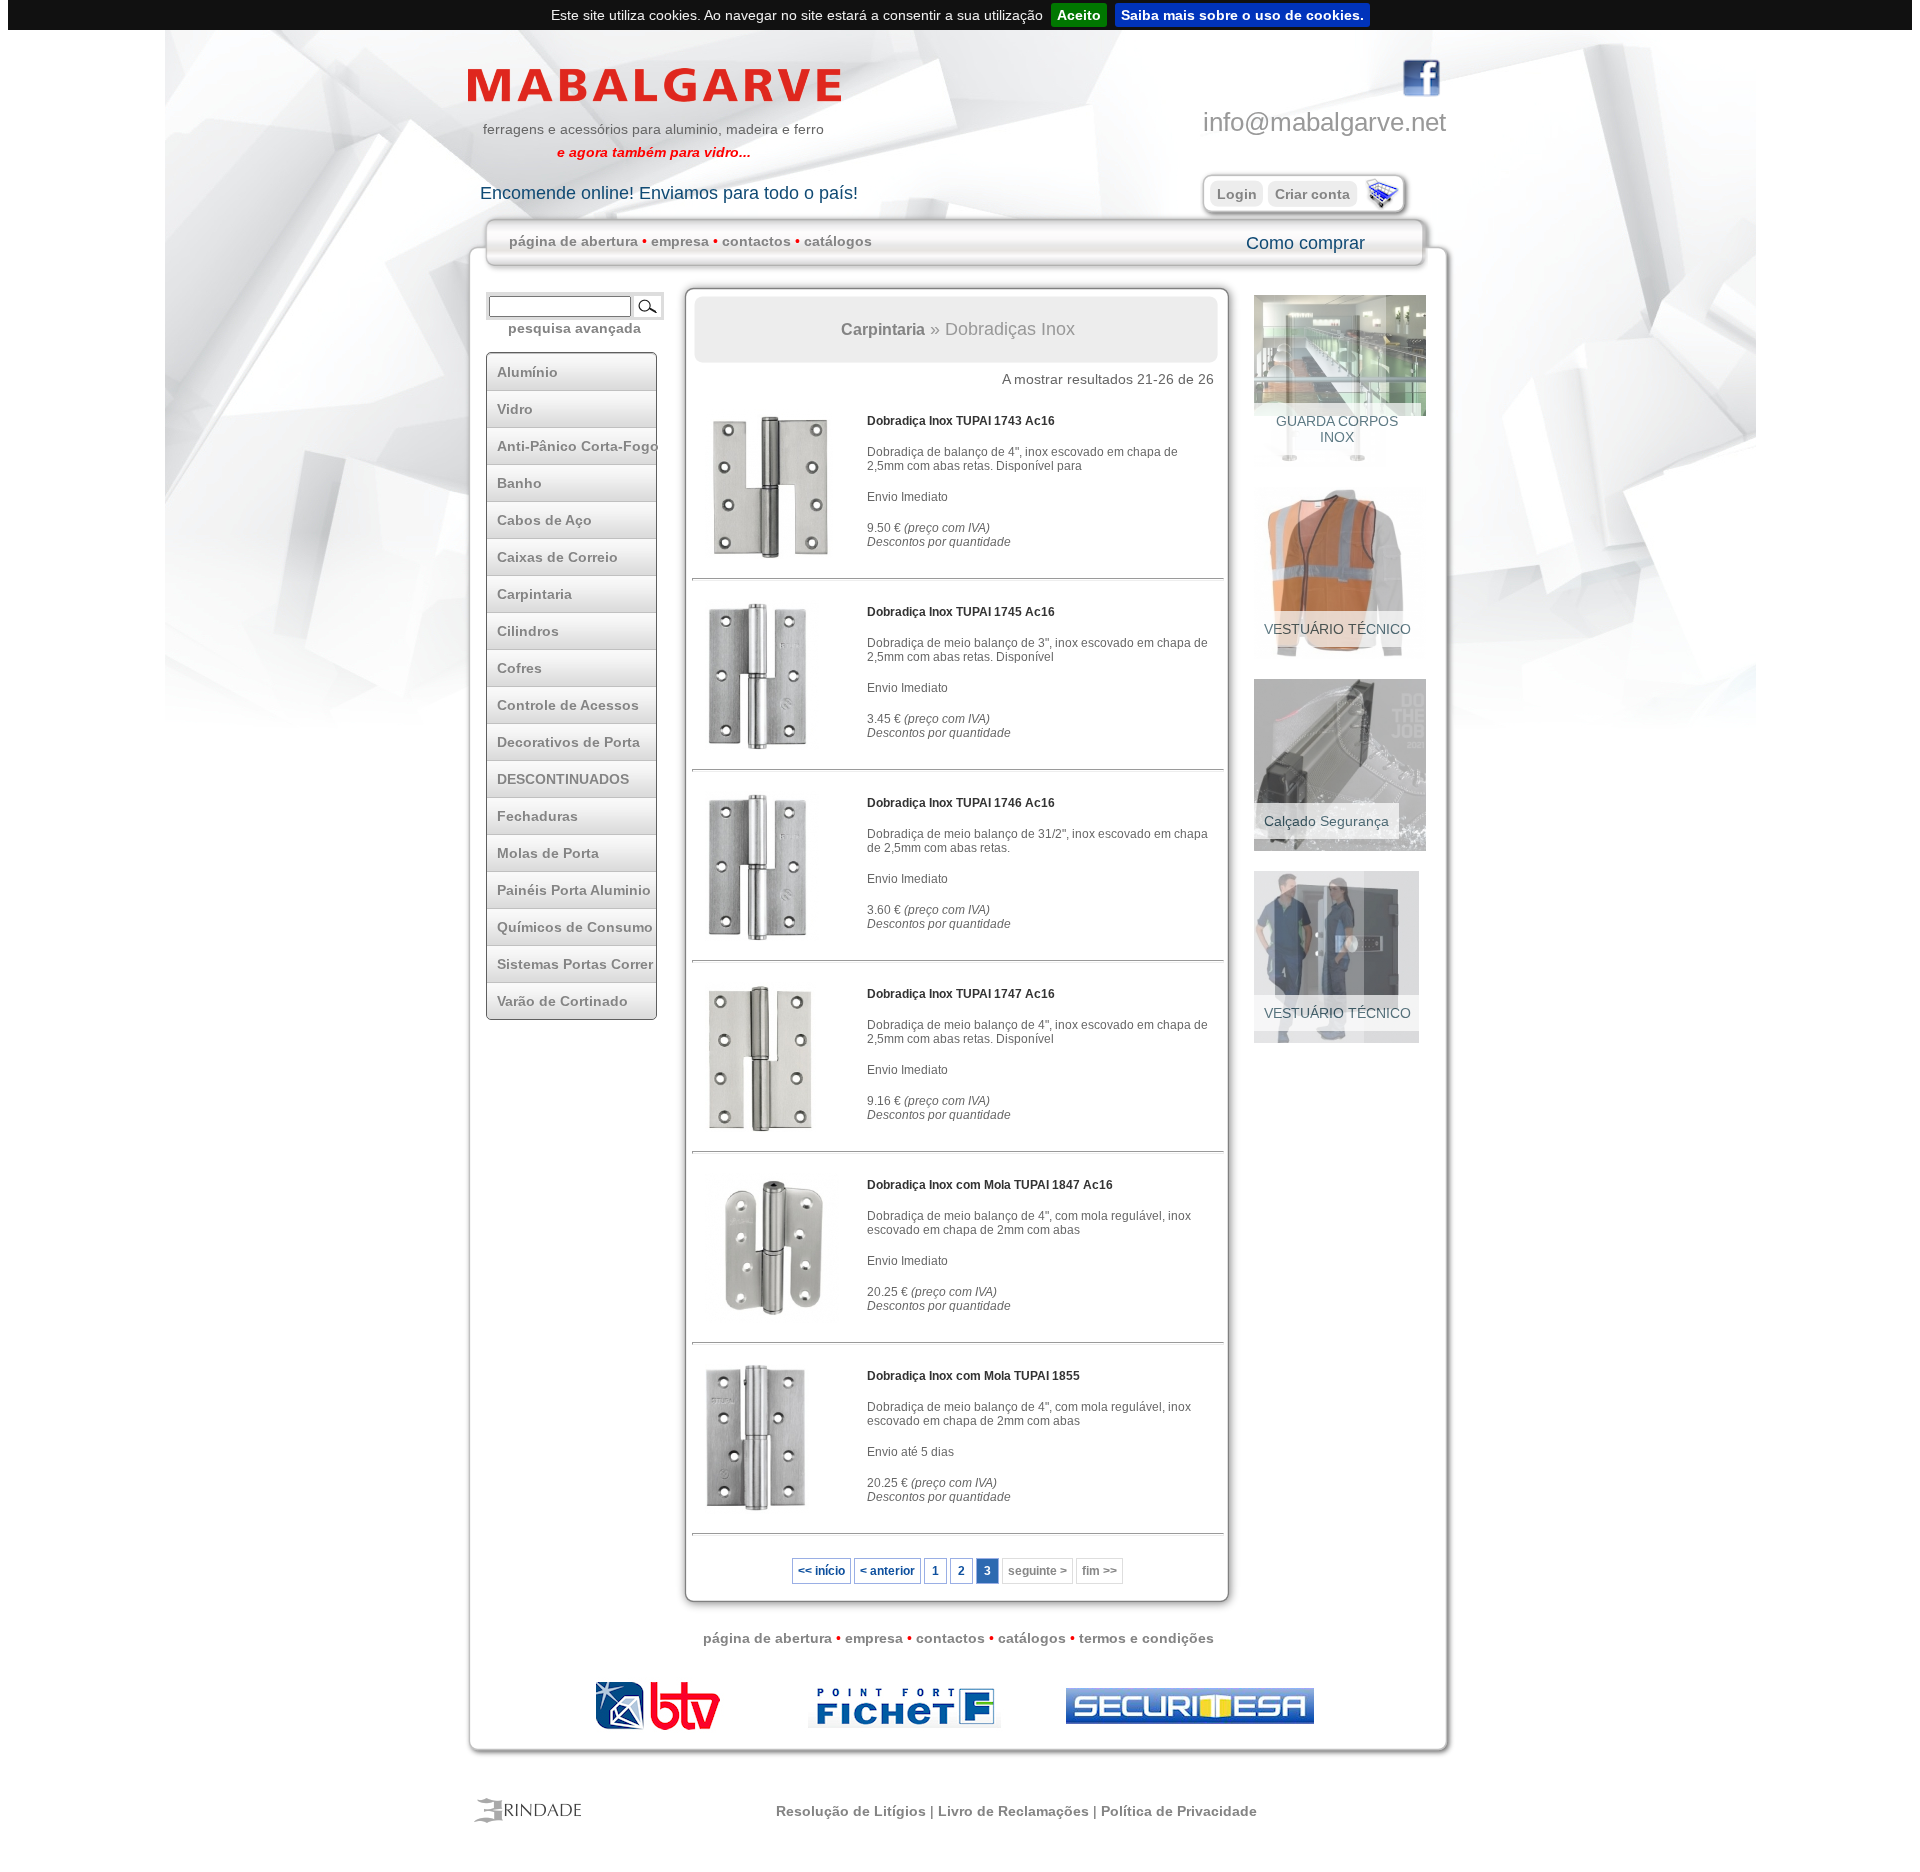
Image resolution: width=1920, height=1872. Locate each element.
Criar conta (1312, 194)
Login (1237, 194)
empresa (680, 241)
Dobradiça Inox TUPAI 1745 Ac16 (961, 612)
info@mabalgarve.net (1324, 122)
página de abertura (573, 241)
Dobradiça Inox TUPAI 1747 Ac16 (961, 994)
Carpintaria (883, 329)
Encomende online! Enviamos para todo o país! (669, 193)
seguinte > (1037, 1571)
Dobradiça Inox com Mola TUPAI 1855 (973, 1376)
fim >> (1099, 1571)
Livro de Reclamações (1013, 1811)
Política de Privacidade (1179, 1811)
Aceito (1079, 15)
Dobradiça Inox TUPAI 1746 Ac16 (961, 803)
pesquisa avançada (574, 328)
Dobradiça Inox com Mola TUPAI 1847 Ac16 (990, 1185)
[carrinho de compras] (1380, 205)
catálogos (838, 241)
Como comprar (1305, 243)
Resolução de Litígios (851, 1811)
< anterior (887, 1571)
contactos (756, 241)
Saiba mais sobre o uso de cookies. (1242, 15)
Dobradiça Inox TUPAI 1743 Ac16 (961, 421)
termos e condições (1146, 1638)
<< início (821, 1571)
